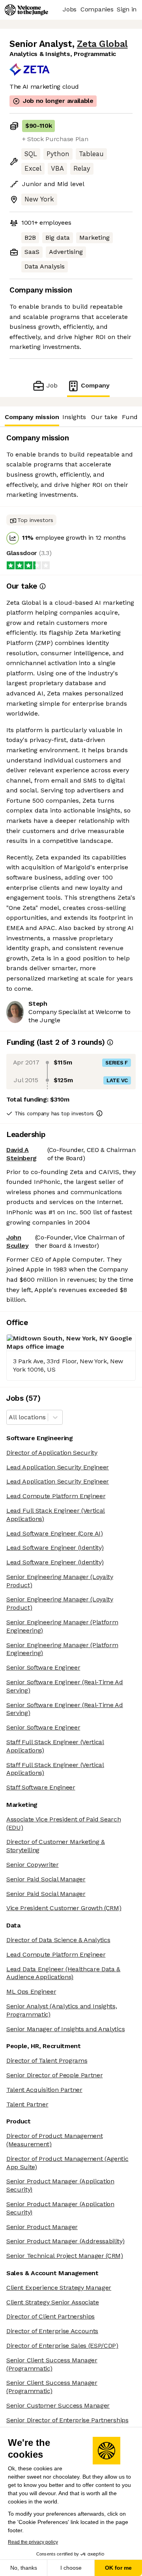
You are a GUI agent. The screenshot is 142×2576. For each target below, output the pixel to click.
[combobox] (10, 1418)
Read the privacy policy (33, 2542)
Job (52, 385)
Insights (74, 417)
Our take (104, 417)
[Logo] (26, 10)
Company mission (32, 417)
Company (95, 385)
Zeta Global (102, 44)
